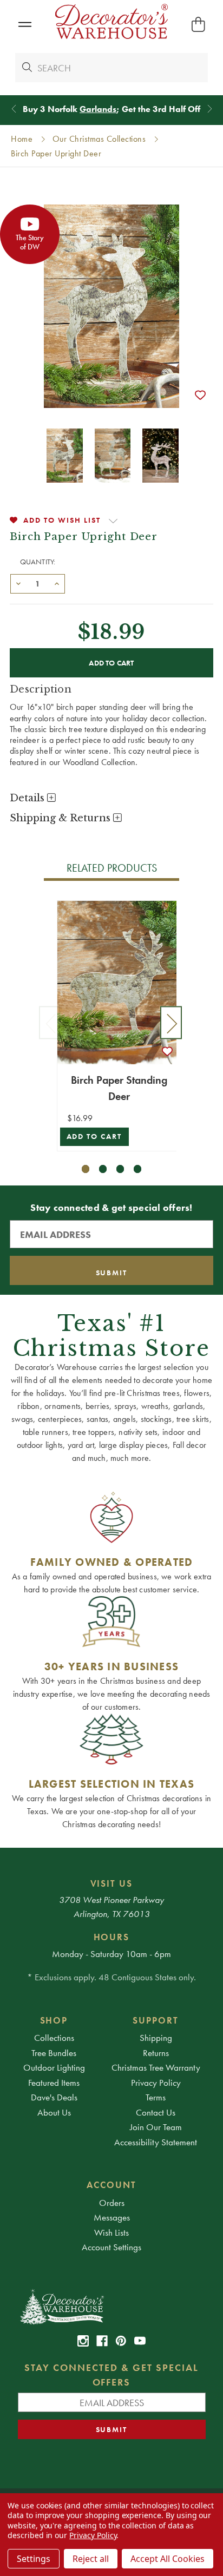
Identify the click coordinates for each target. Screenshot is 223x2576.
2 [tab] (103, 1169)
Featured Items (54, 2083)
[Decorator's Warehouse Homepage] (112, 2306)
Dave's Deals (54, 2097)
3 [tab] (120, 1169)
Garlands (98, 109)
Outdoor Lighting (54, 2067)
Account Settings (111, 2247)
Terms (156, 2097)
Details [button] (28, 798)
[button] (25, 25)
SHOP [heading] (54, 2020)
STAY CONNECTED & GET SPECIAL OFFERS (111, 2375)
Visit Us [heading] (112, 1883)
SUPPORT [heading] (156, 2020)
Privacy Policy (156, 2083)
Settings (34, 2559)
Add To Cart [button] (94, 1137)
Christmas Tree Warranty (156, 2067)
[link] (83, 2341)
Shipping (156, 2038)
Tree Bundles (54, 2053)
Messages (112, 2217)
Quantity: (38, 562)
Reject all (91, 2559)
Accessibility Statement (156, 2142)
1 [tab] (86, 1169)
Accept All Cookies (168, 2559)
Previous (50, 1023)
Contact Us (156, 2112)
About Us (54, 2112)
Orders (112, 2203)
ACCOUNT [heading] (111, 2185)
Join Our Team (156, 2127)
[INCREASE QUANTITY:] (57, 583)
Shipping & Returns (61, 818)
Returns (156, 2053)
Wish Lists (111, 2232)
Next (171, 1023)
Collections (54, 2038)
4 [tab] (138, 1169)
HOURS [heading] (112, 1937)
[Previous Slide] (14, 109)
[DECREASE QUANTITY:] (18, 583)
